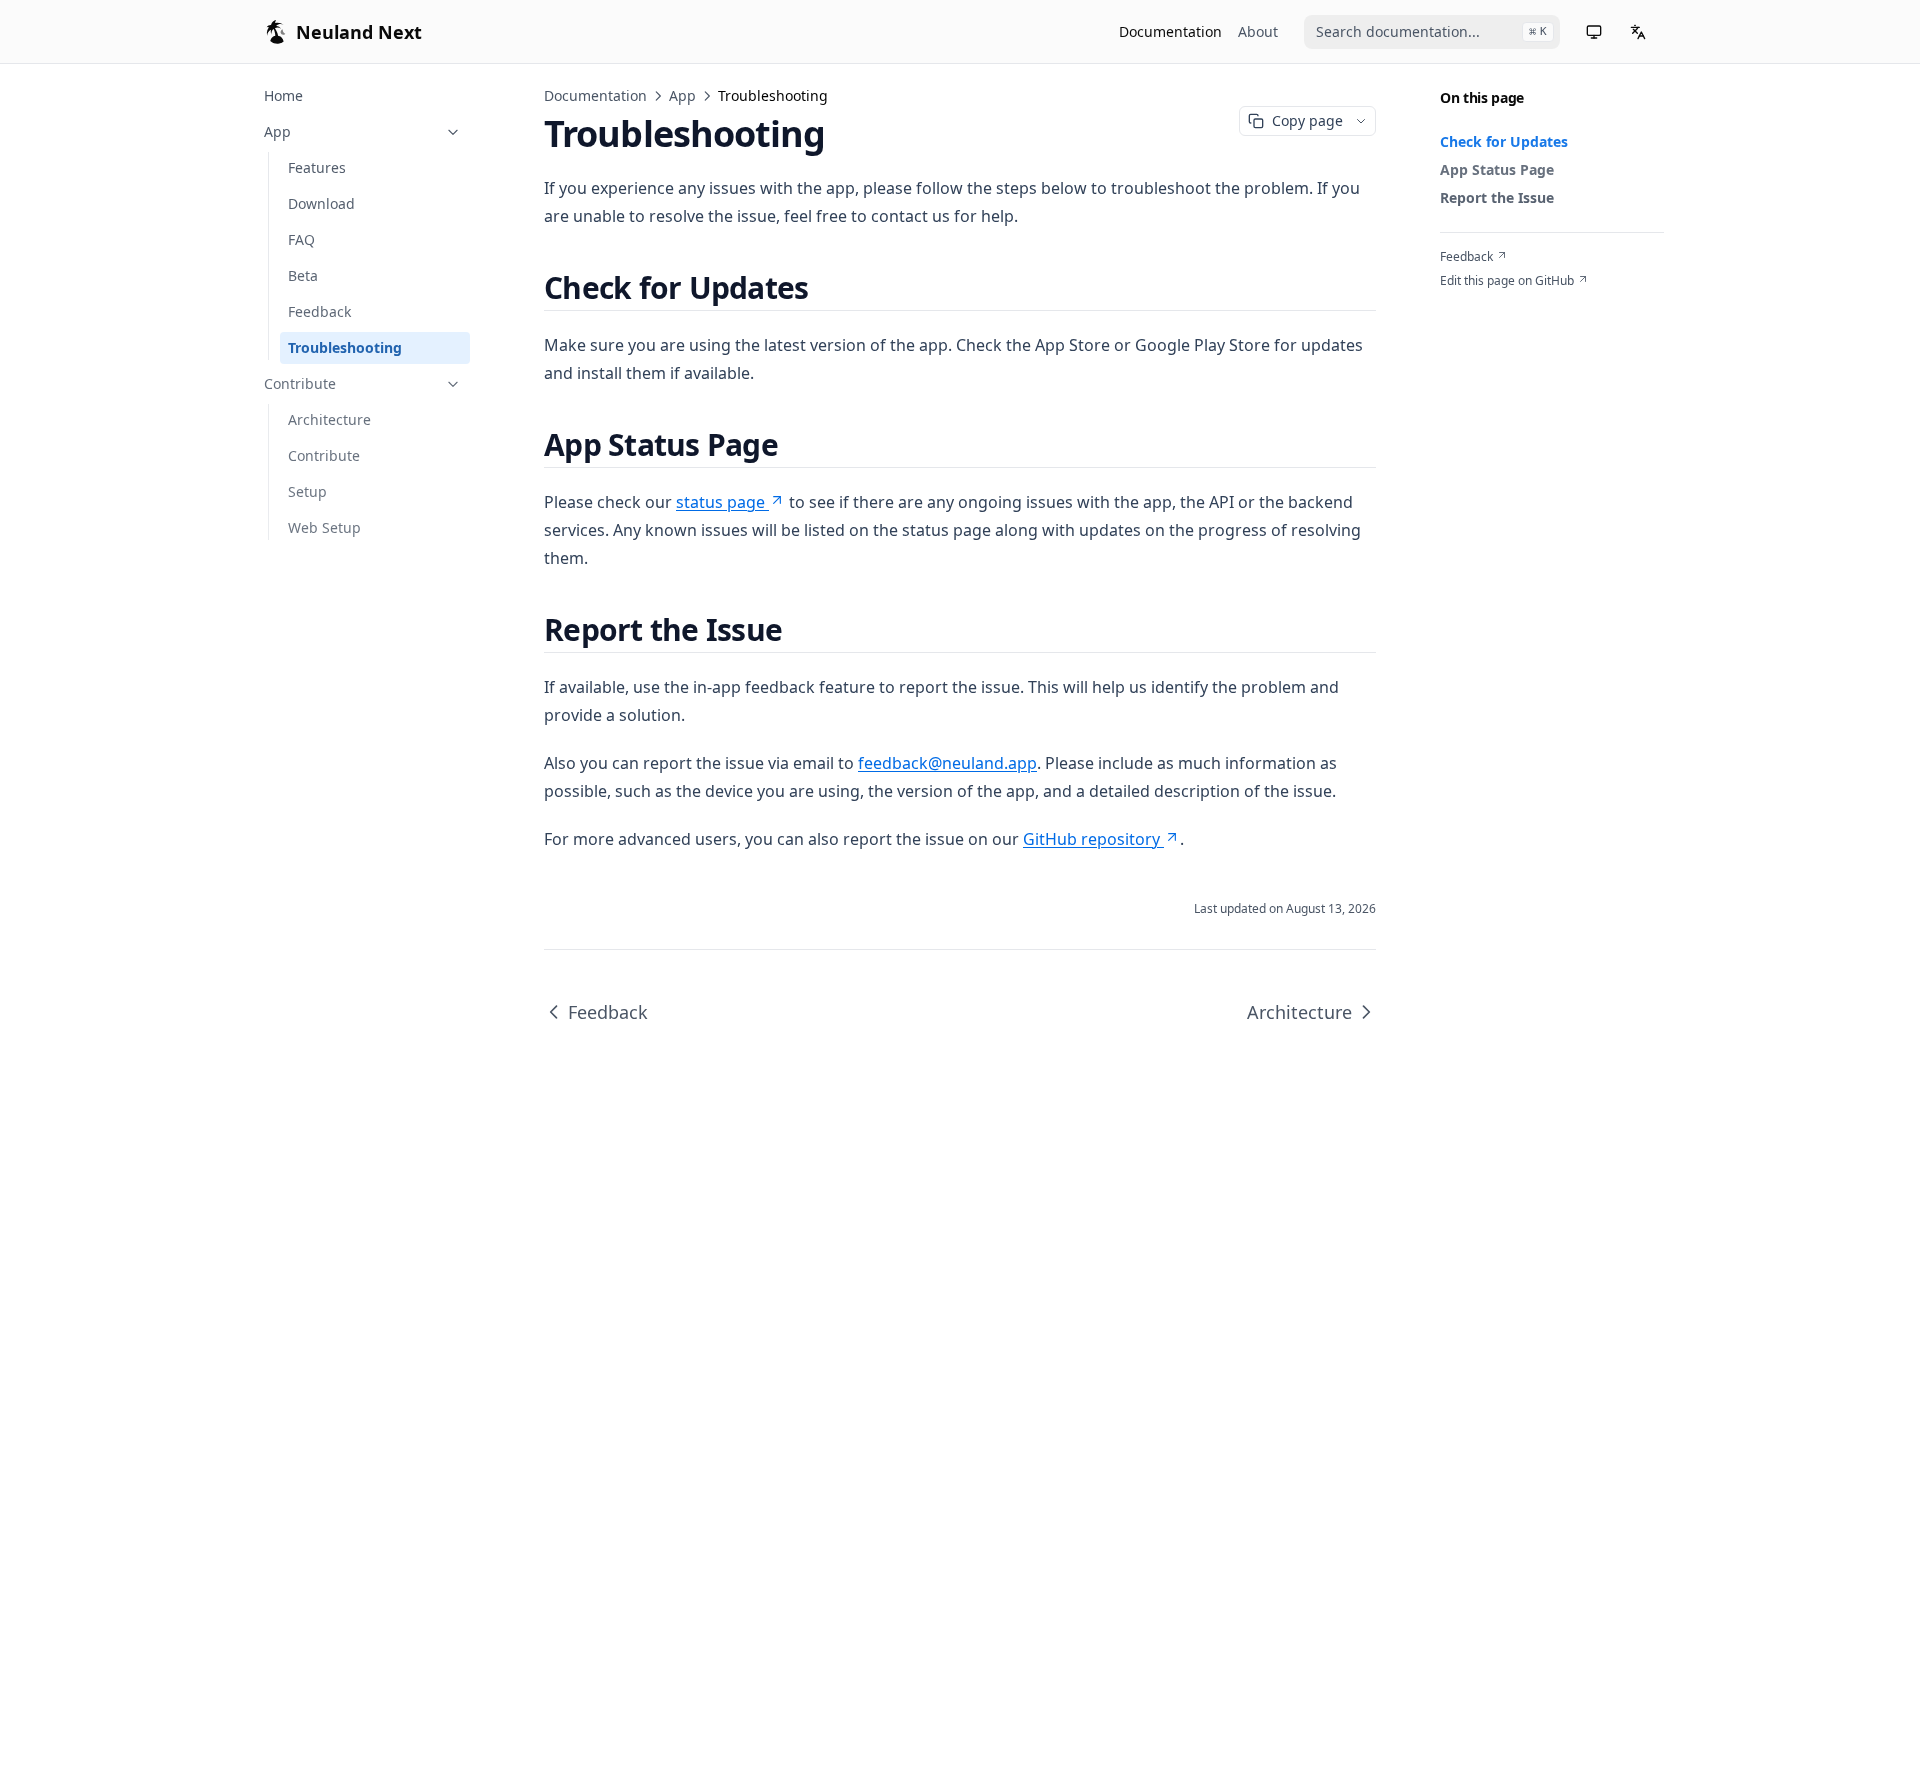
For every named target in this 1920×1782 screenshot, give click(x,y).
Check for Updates (1504, 141)
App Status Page (1497, 169)
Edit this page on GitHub (1507, 281)
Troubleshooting (345, 347)
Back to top (1471, 305)
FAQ (301, 239)
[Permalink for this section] (825, 287)
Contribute (300, 383)
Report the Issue (1497, 197)
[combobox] (1432, 32)
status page (720, 502)
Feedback (319, 311)
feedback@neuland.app (947, 763)
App (277, 131)
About (1258, 31)
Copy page (1307, 120)
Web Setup (324, 527)
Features (317, 167)
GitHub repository (1091, 839)
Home (283, 95)
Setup (307, 491)
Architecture (329, 419)
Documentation (1170, 31)
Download (321, 203)
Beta (303, 275)
